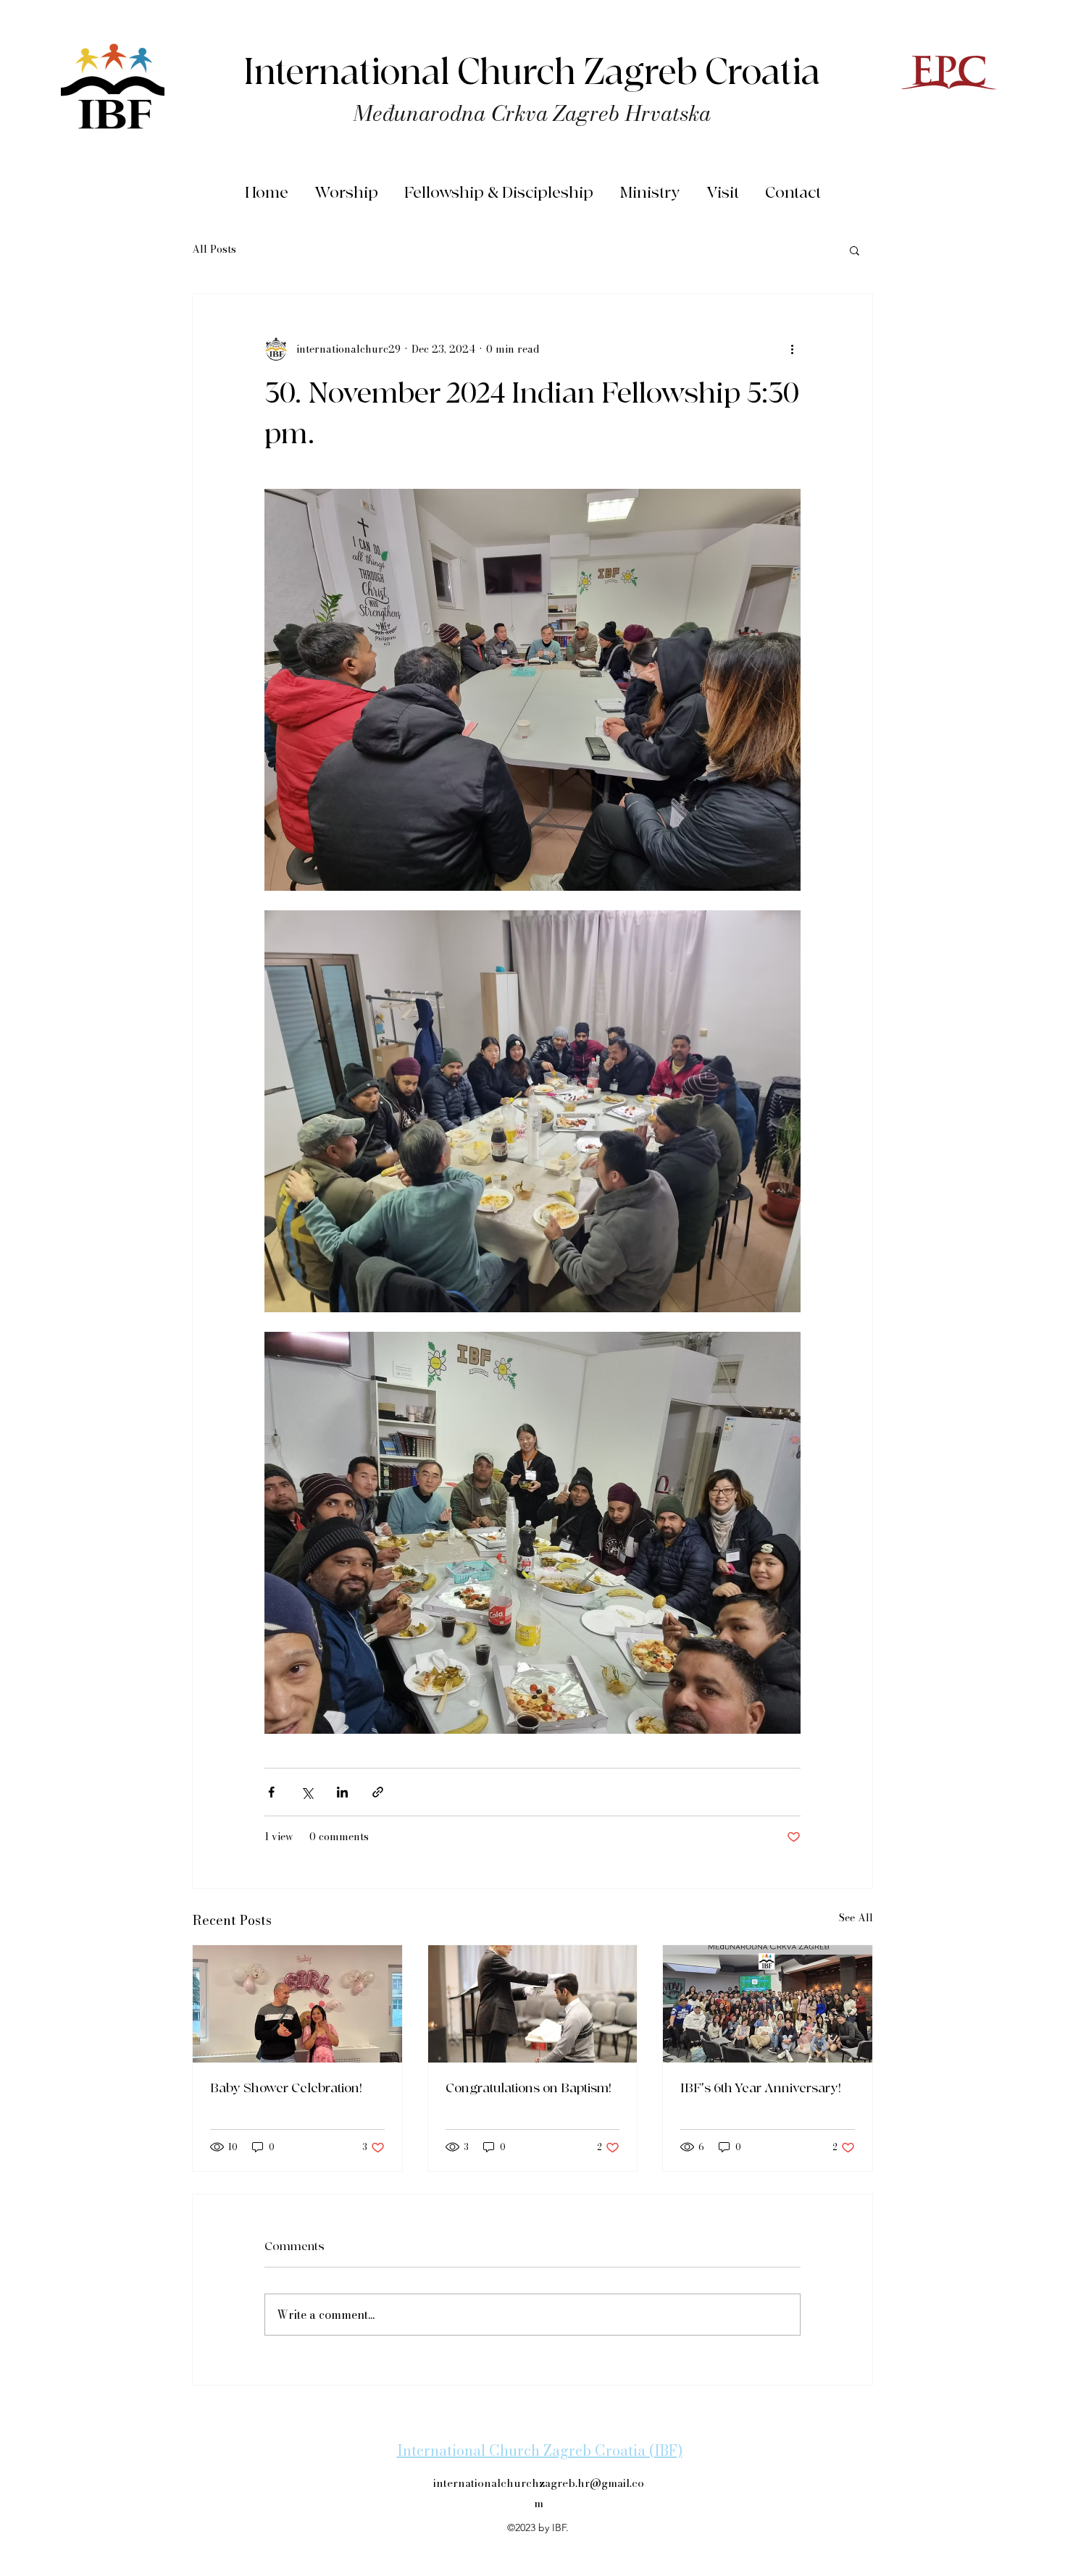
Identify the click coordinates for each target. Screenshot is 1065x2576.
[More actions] (792, 349)
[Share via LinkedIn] (342, 1792)
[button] (855, 250)
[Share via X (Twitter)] (307, 1792)
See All (856, 1918)
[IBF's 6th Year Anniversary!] (768, 2004)
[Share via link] (378, 1792)
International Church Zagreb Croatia (532, 73)
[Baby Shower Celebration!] (297, 2004)
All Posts (214, 250)
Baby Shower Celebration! (286, 2088)
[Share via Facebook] (271, 1792)
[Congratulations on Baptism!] (533, 2004)
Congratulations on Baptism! (529, 2088)
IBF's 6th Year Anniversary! (761, 2088)
